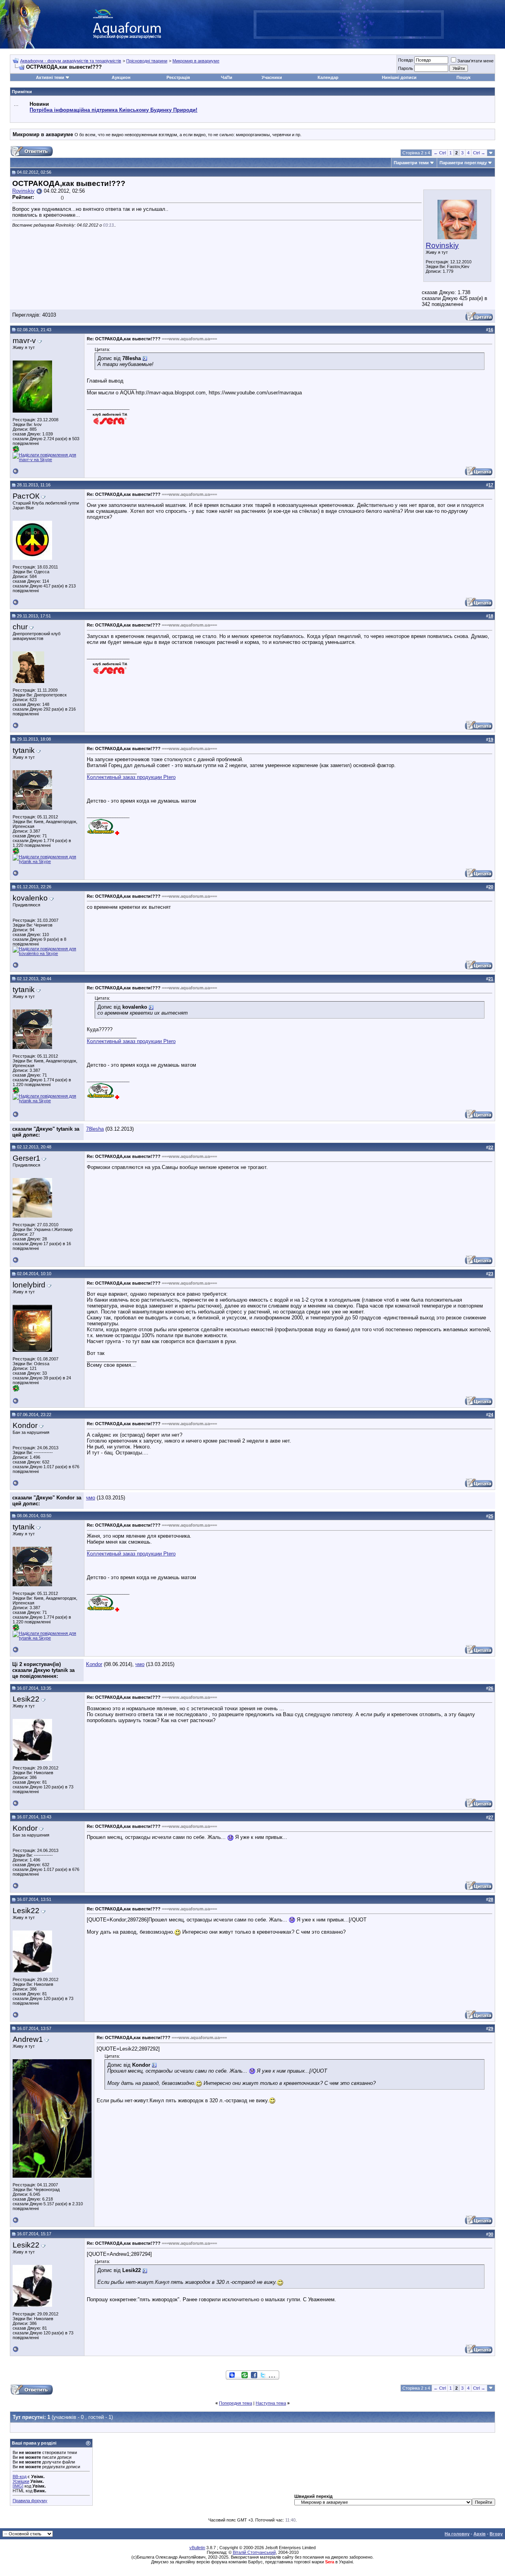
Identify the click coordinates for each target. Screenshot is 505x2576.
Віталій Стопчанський (254, 2552)
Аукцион (121, 77)
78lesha (95, 1129)
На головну (457, 2534)
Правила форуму (30, 2501)
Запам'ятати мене (475, 61)
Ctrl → (479, 153)
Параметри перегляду (463, 163)
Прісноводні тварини (147, 61)
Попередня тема (236, 2403)
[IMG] (18, 2486)
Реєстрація (178, 77)
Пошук (464, 77)
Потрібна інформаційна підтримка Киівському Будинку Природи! (113, 110)
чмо (91, 1498)
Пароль (406, 68)
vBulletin (197, 2548)
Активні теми (50, 77)
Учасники (272, 77)
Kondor (94, 1664)
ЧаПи (227, 77)
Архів (480, 2534)
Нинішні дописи (399, 77)
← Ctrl (440, 153)
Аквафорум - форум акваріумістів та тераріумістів (71, 61)
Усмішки (21, 2481)
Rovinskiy (442, 245)
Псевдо (406, 60)
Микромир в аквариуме (196, 61)
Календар (328, 77)
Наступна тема (271, 2403)
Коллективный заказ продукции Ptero (131, 777)
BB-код (20, 2477)
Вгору (496, 2534)
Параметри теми (411, 163)
